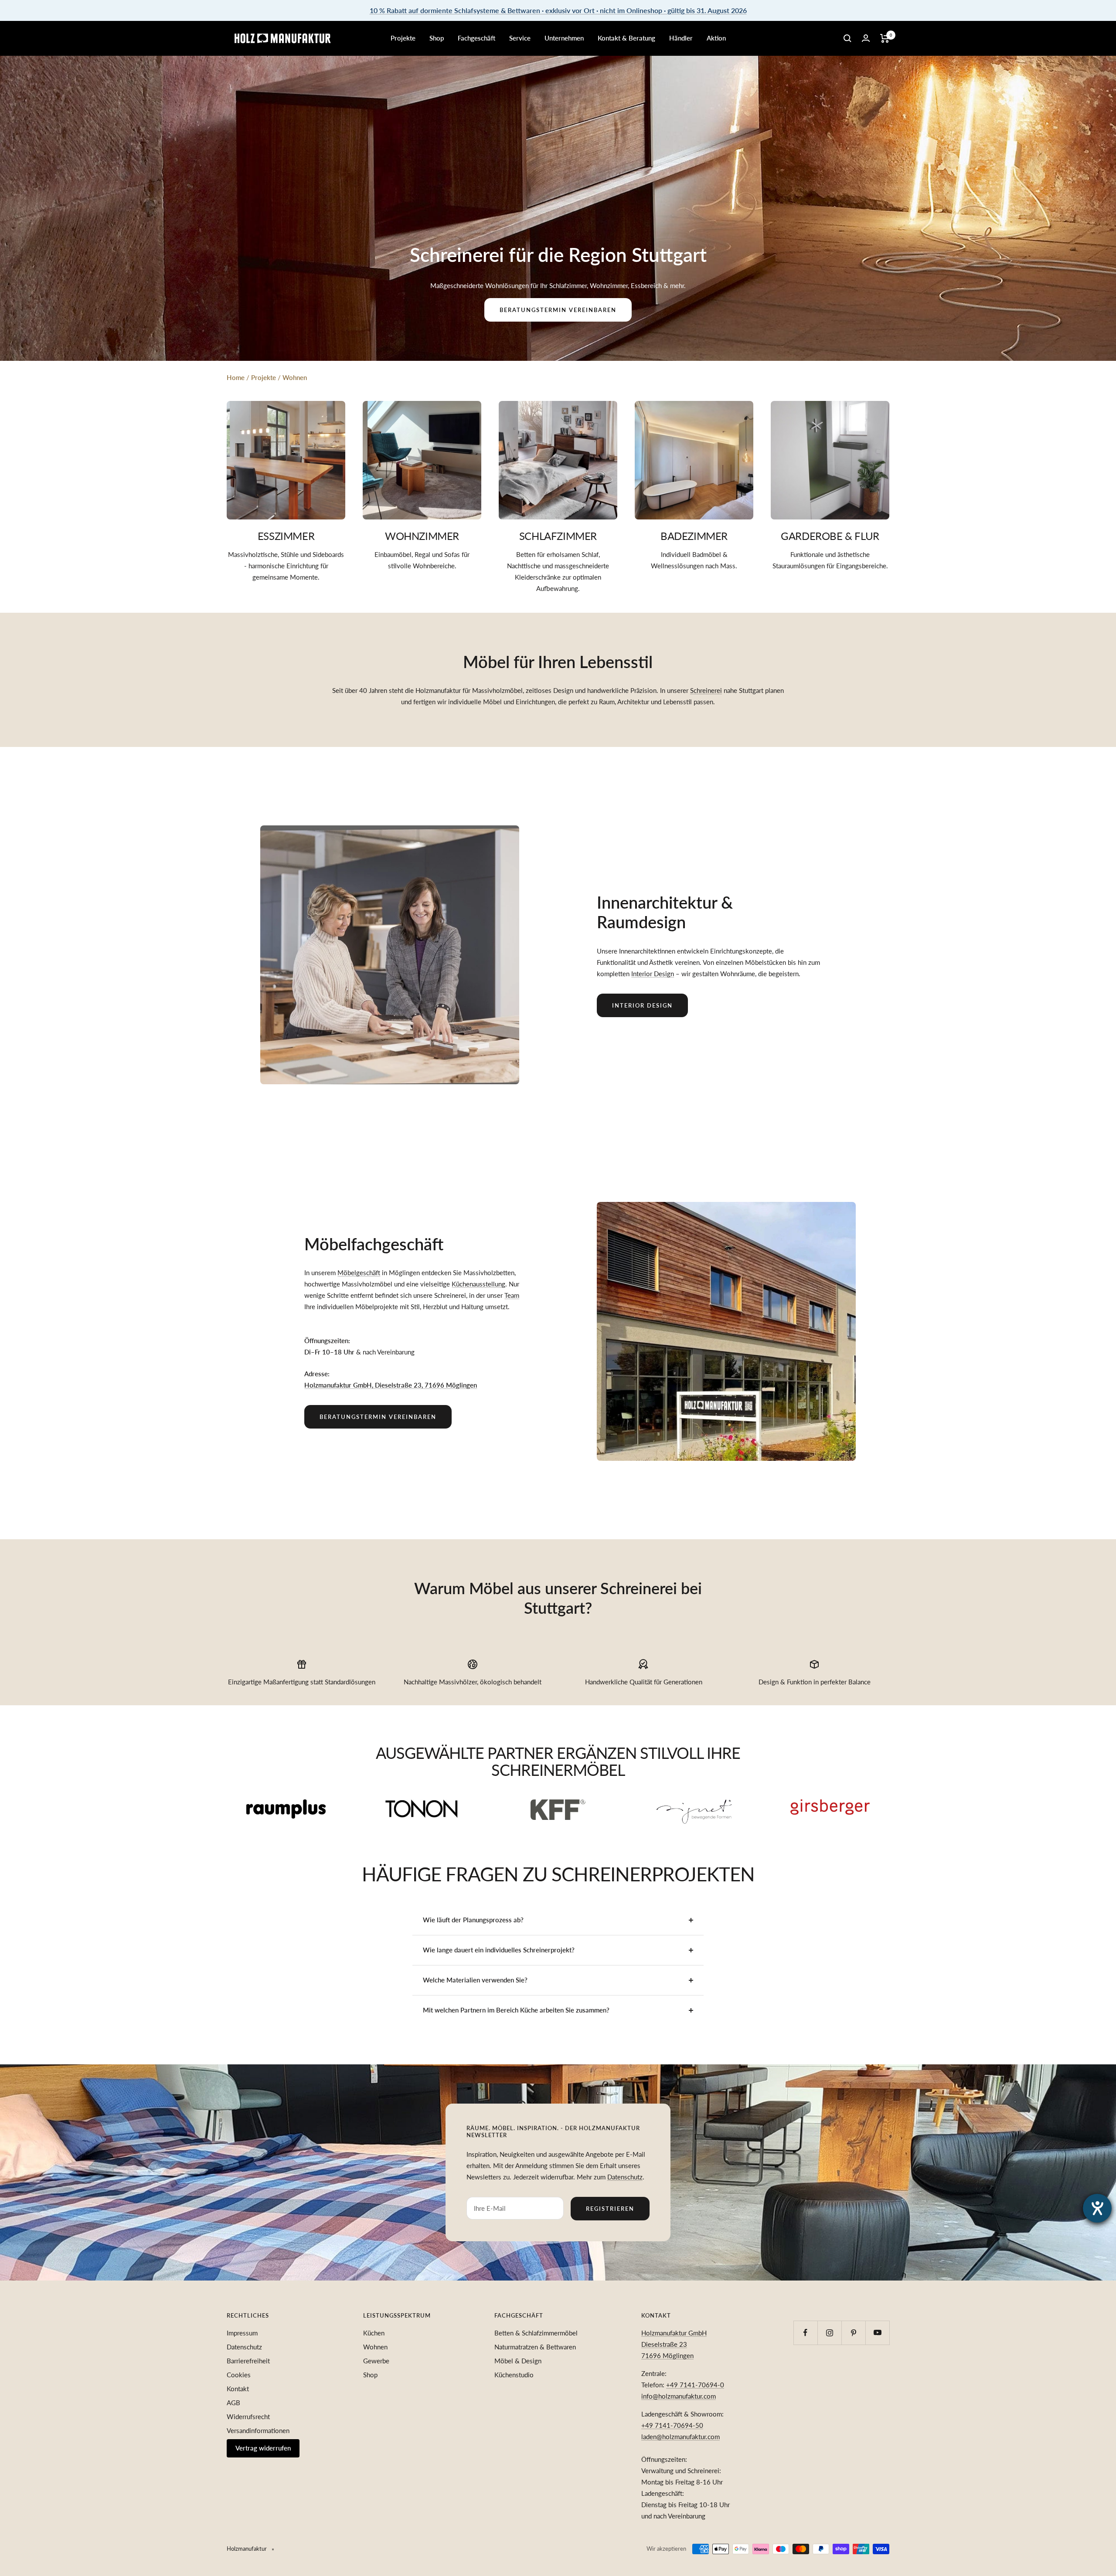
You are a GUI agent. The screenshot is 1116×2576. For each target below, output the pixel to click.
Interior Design (653, 974)
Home (236, 377)
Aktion (716, 38)
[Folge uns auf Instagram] (829, 2333)
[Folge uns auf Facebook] (805, 2333)
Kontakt (238, 2389)
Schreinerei (706, 690)
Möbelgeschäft (359, 1273)
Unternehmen (564, 38)
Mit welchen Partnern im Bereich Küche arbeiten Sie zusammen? (516, 2010)
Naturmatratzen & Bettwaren (535, 2347)
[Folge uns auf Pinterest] (853, 2333)
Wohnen (295, 377)
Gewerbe (376, 2361)
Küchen (374, 2333)
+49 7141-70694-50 (672, 2425)
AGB (233, 2403)
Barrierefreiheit (248, 2361)
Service (520, 38)
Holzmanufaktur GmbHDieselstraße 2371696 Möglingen (674, 2344)
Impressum (242, 2333)
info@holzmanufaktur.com (679, 2396)
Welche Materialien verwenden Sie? (475, 1980)
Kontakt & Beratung (626, 38)
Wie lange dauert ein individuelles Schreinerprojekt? (499, 1950)
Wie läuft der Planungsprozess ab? (473, 1920)
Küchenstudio (514, 2375)
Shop (437, 38)
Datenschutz (625, 2177)
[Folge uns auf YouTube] (877, 2333)
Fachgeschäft (476, 38)
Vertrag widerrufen (263, 2448)
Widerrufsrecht (248, 2416)
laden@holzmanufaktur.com (680, 2437)
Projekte (403, 38)
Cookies (239, 2375)
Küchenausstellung (478, 1284)
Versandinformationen (258, 2430)
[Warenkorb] (885, 38)
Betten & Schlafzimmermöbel (536, 2333)
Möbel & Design (518, 2361)
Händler (681, 38)
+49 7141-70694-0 (695, 2385)
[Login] (866, 38)
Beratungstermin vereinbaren (558, 310)
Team (512, 1295)
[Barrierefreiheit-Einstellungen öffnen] (1097, 2208)
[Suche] (847, 38)
